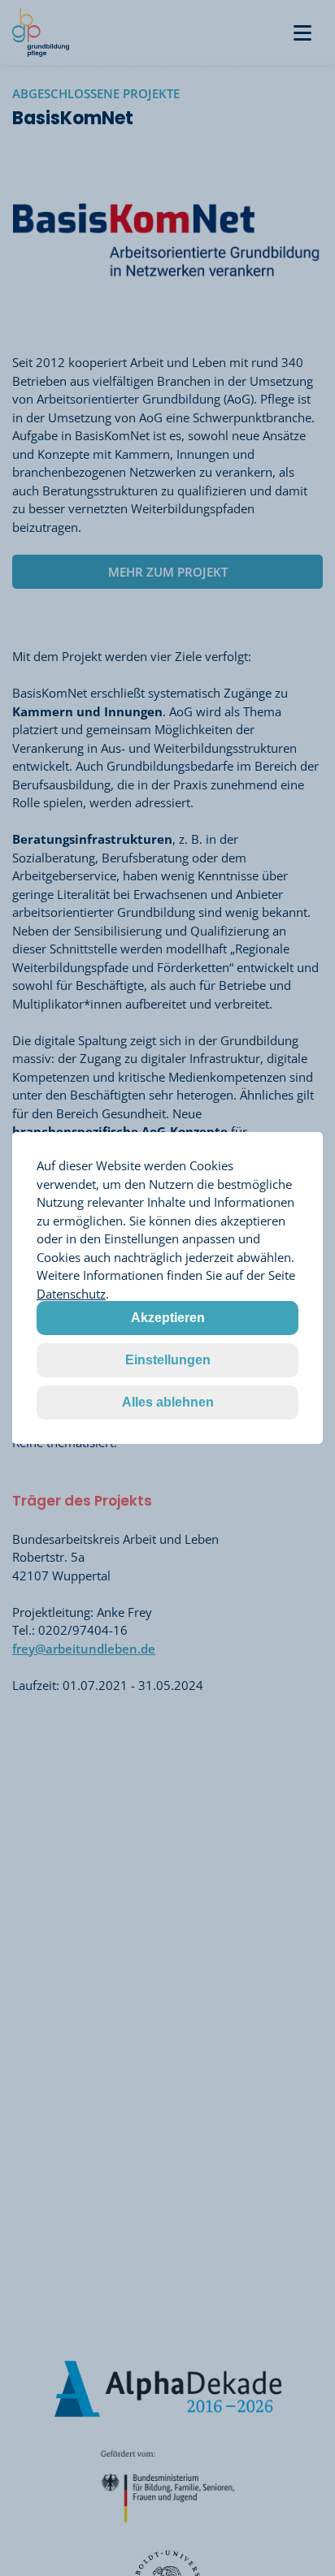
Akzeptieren (168, 1318)
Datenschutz (71, 1294)
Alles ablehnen (168, 1402)
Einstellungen (168, 1360)
